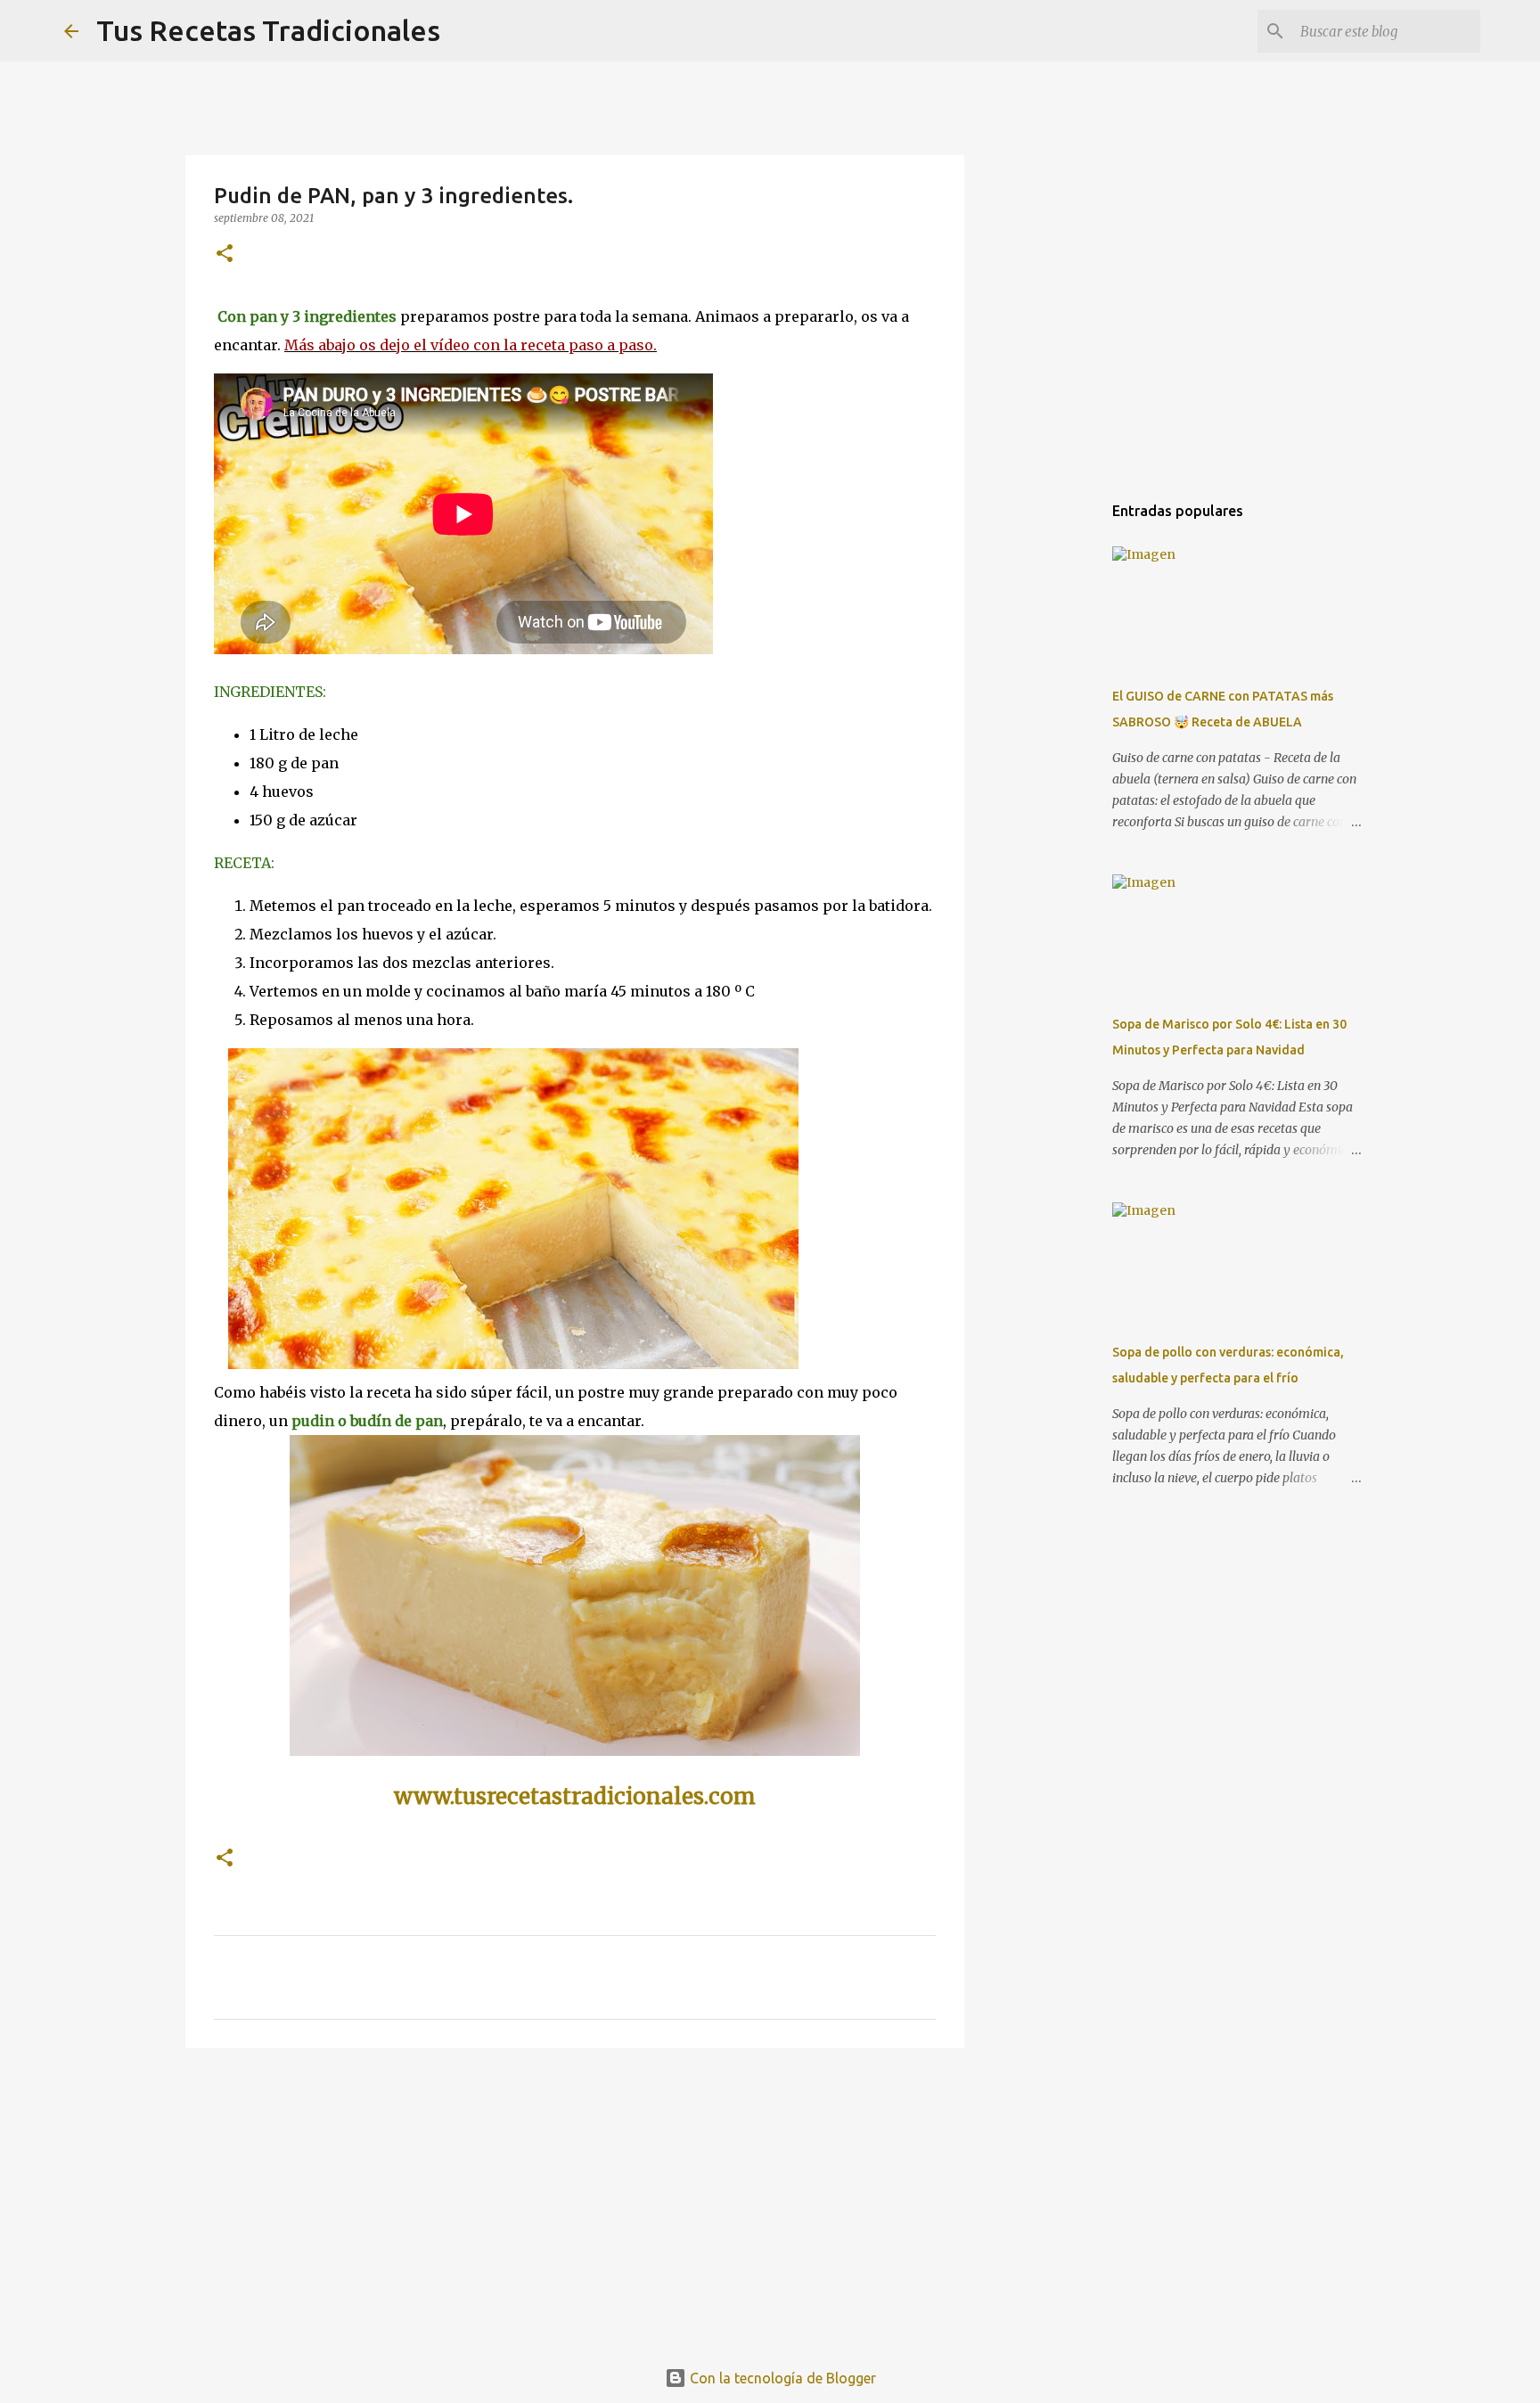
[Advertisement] (575, 2200)
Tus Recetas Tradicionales (268, 30)
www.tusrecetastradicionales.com (575, 1796)
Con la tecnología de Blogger (781, 2378)
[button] (225, 254)
